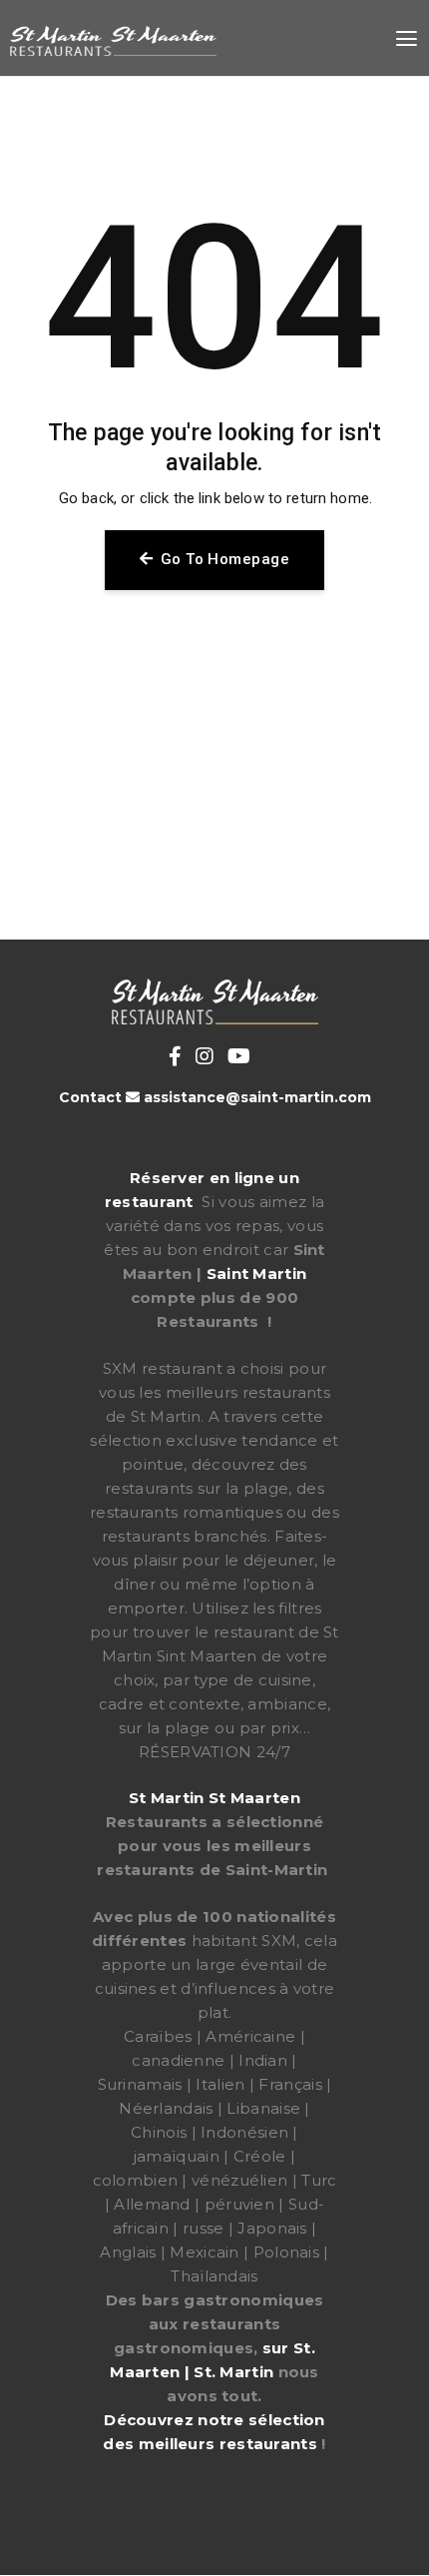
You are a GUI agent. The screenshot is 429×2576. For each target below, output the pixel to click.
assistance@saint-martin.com (257, 1097)
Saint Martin (257, 1274)
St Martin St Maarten (214, 1798)
